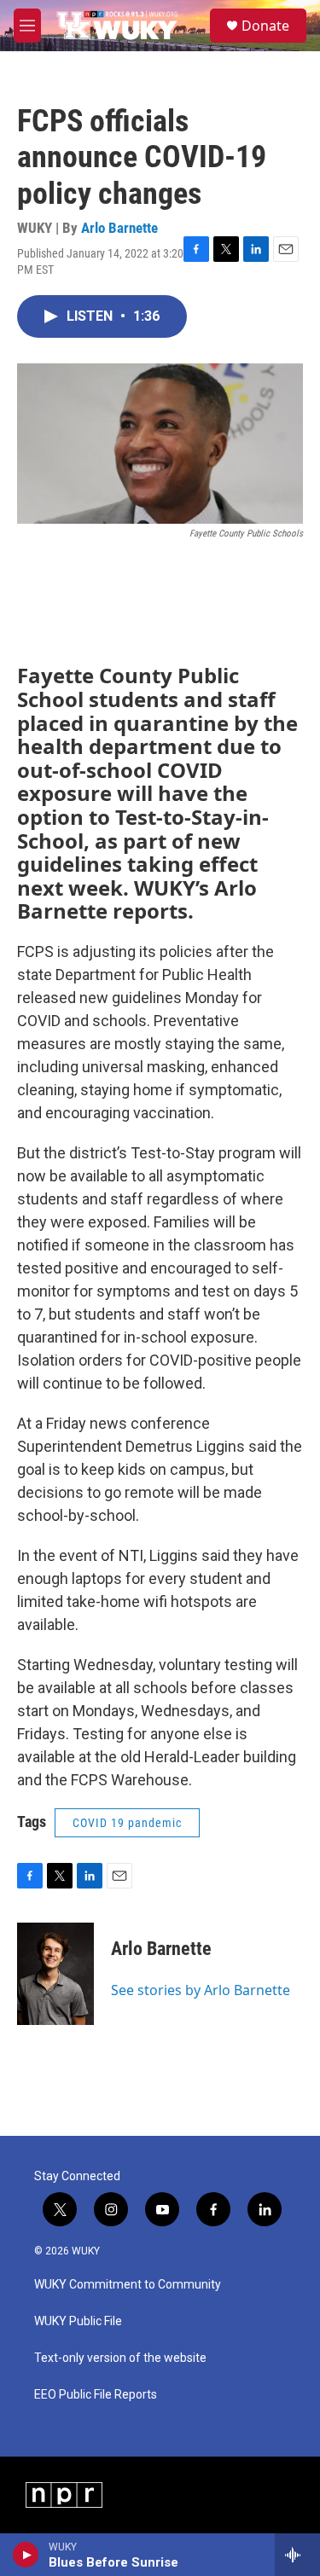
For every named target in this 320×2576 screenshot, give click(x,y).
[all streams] (297, 2555)
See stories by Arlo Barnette (201, 1990)
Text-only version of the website (120, 2358)
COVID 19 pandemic (127, 1823)
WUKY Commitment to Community (128, 2285)
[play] (26, 2555)
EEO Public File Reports (96, 2395)
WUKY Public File (78, 2321)
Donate (265, 26)
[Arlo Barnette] (55, 1974)
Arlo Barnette (119, 228)
